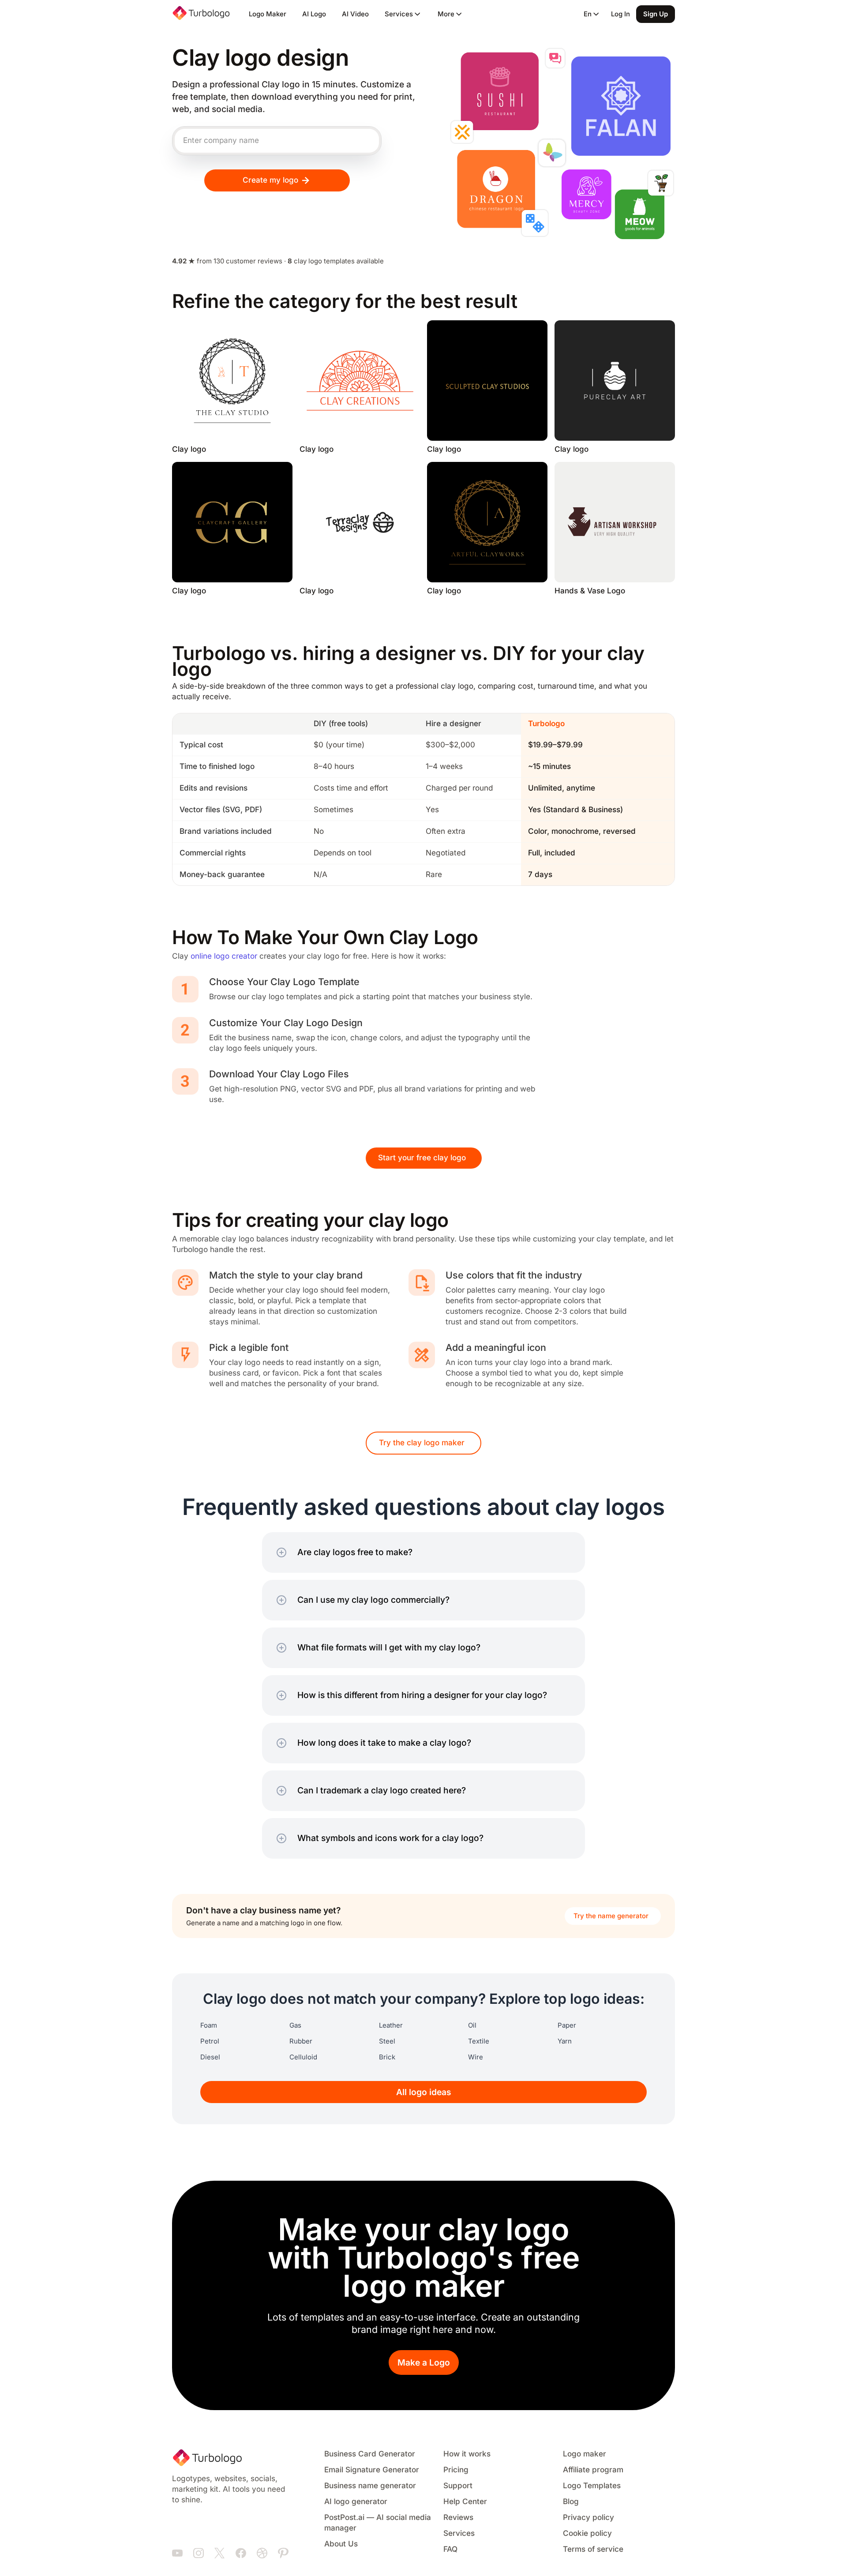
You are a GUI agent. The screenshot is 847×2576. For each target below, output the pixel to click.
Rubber (301, 2041)
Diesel (210, 2057)
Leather (391, 2025)
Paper (567, 2025)
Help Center (465, 2502)
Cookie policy (587, 2533)
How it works (467, 2454)
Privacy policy (588, 2518)
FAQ (450, 2549)
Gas (295, 2025)
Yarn (565, 2041)
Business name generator (370, 2486)
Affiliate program (593, 2470)
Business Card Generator (370, 2454)
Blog (571, 2502)
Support (458, 2486)
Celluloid (303, 2057)
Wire (476, 2057)
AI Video (355, 14)
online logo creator (224, 956)
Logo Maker (268, 14)
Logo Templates (592, 2486)
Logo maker (585, 2454)
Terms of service (593, 2549)
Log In (620, 14)
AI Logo (314, 14)
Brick (387, 2057)
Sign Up (656, 14)
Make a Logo (424, 2363)
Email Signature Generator (372, 2470)
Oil (472, 2025)
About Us (341, 2544)
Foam (209, 2025)
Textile (479, 2041)
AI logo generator (356, 2502)
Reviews (458, 2518)
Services (459, 2533)
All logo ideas (424, 2092)
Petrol (210, 2041)
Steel (387, 2041)
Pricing (456, 2470)
